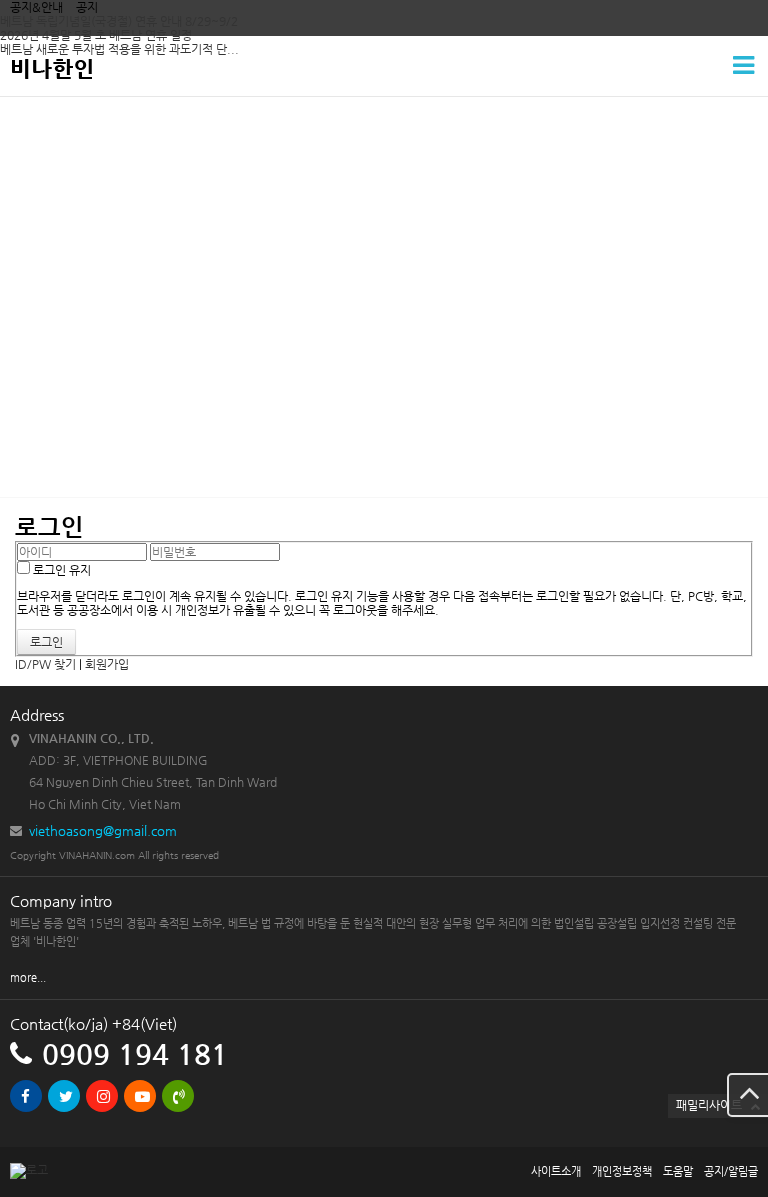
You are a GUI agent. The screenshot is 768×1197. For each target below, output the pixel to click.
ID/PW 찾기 (45, 664)
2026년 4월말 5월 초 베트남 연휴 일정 (96, 35)
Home (32, 280)
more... (28, 977)
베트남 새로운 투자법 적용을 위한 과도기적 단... (119, 49)
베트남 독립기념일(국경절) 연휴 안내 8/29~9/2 (119, 21)
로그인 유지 (60, 570)
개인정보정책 (622, 1171)
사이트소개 (556, 1171)
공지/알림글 (731, 1171)
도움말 (678, 1171)
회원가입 (107, 664)
